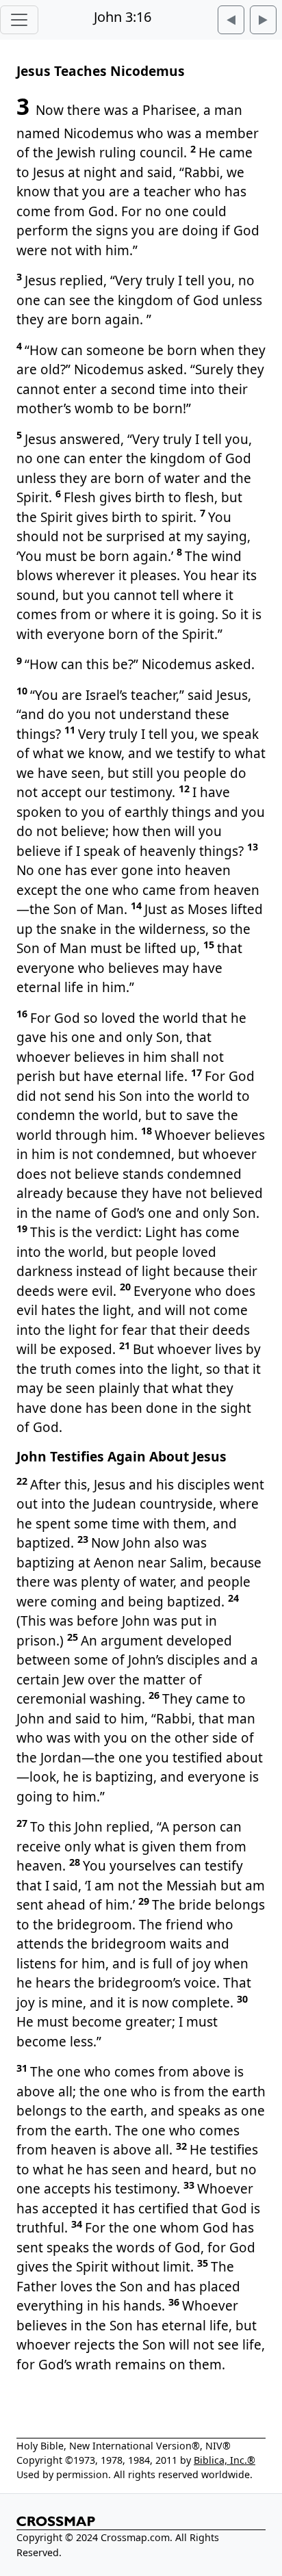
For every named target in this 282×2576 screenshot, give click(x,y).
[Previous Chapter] (231, 20)
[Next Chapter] (263, 20)
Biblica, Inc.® (225, 2460)
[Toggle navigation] (19, 20)
